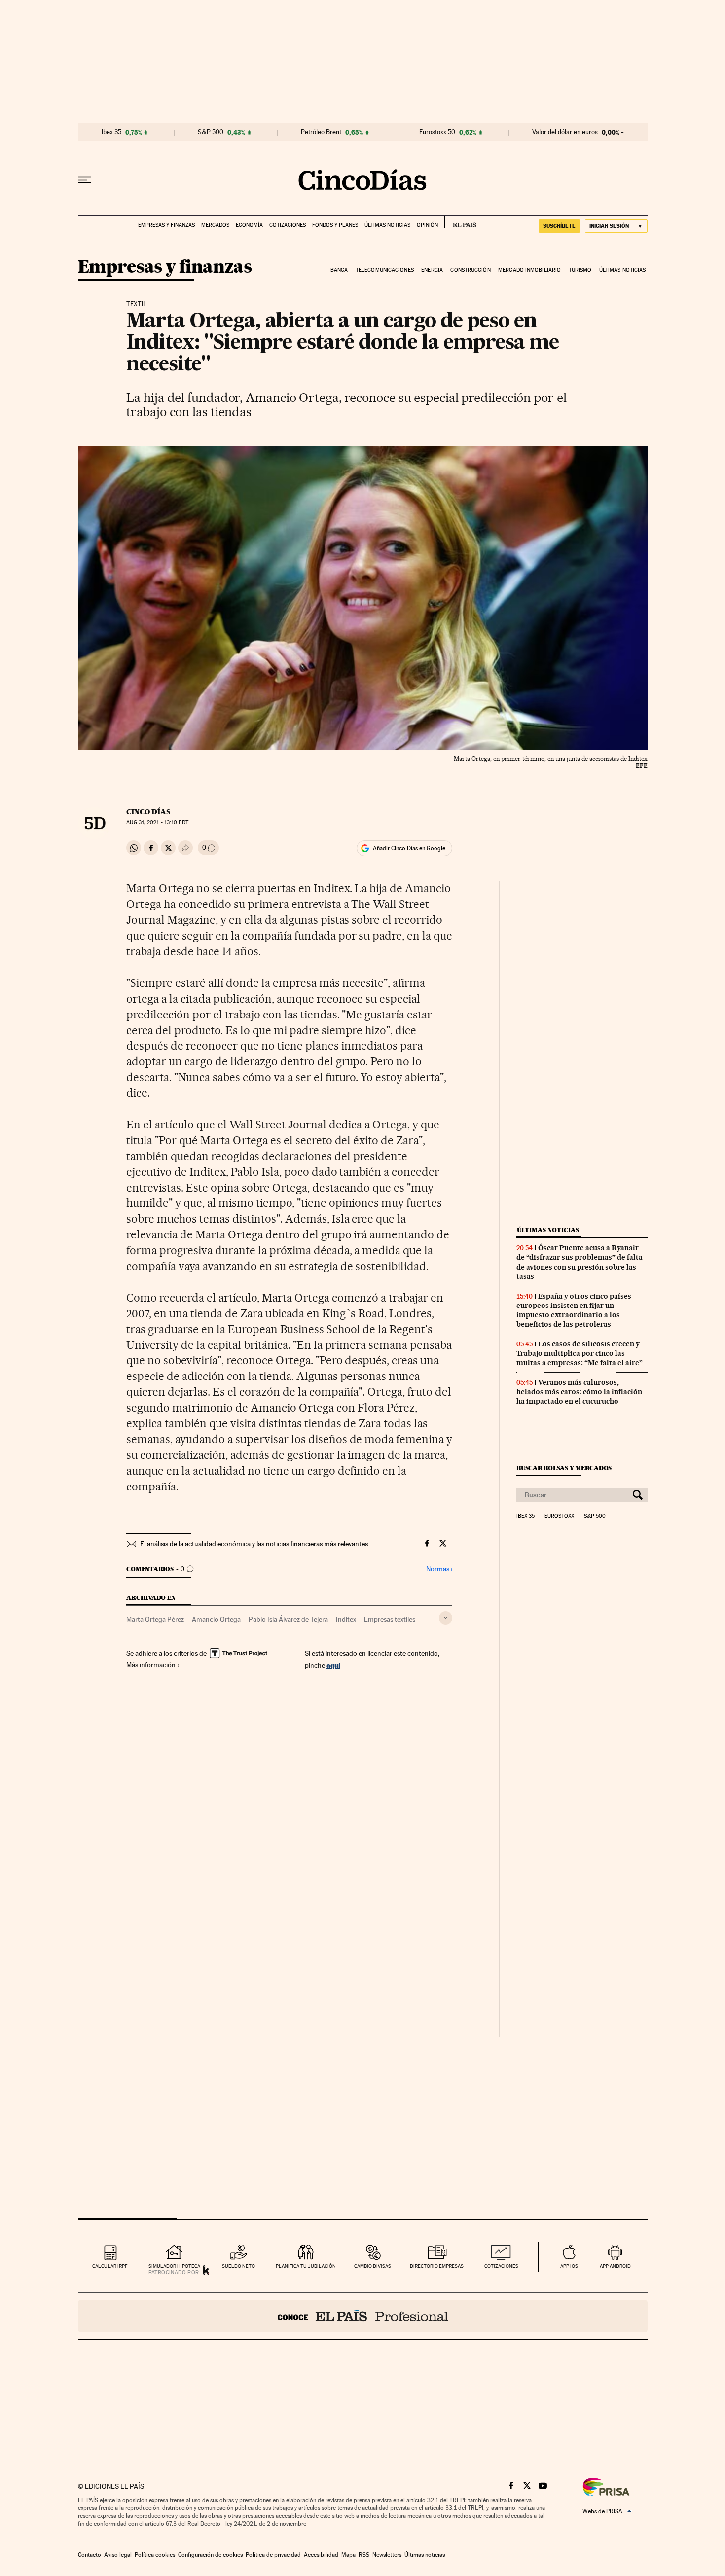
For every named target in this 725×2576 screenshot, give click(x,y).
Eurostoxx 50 (437, 132)
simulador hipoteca (174, 2266)
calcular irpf (110, 2266)
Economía (249, 225)
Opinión (427, 225)
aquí (333, 1665)
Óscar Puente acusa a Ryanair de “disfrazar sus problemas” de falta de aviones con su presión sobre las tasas (580, 1262)
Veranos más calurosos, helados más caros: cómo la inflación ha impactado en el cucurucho (579, 1392)
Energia (432, 270)
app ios (569, 2266)
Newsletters (387, 2555)
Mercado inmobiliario (529, 270)
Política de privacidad (273, 2555)
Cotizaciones (288, 225)
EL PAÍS (460, 222)
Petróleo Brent (321, 132)
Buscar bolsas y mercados (564, 1468)
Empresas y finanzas (166, 225)
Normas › (439, 1569)
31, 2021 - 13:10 (157, 822)
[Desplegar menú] (85, 180)
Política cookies (155, 2555)
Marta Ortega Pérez (155, 1619)
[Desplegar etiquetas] (446, 1618)
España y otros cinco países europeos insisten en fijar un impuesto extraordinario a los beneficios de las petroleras (574, 1310)
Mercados (215, 225)
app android (615, 2266)
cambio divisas (373, 2266)
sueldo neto (238, 2266)
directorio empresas (437, 2266)
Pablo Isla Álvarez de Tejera (288, 1619)
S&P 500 (211, 132)
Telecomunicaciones (385, 270)
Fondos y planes (335, 225)
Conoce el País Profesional (363, 2316)
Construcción (470, 270)
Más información (151, 1665)
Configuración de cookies (210, 2555)
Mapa (348, 2555)
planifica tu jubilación (306, 2266)
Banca (339, 270)
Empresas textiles (390, 1619)
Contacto (90, 2555)
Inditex (346, 1619)
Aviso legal (118, 2555)
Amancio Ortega (216, 1619)
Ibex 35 (111, 132)
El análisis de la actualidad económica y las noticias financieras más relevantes (254, 1544)
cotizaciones (501, 2266)
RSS (364, 2555)
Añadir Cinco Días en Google (409, 848)
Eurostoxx (559, 1516)
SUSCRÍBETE (559, 226)
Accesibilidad (321, 2555)
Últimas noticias (387, 225)
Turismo (580, 270)
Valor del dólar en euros (565, 132)
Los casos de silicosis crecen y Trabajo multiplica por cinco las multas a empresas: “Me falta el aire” (580, 1353)
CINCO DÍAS (148, 812)
